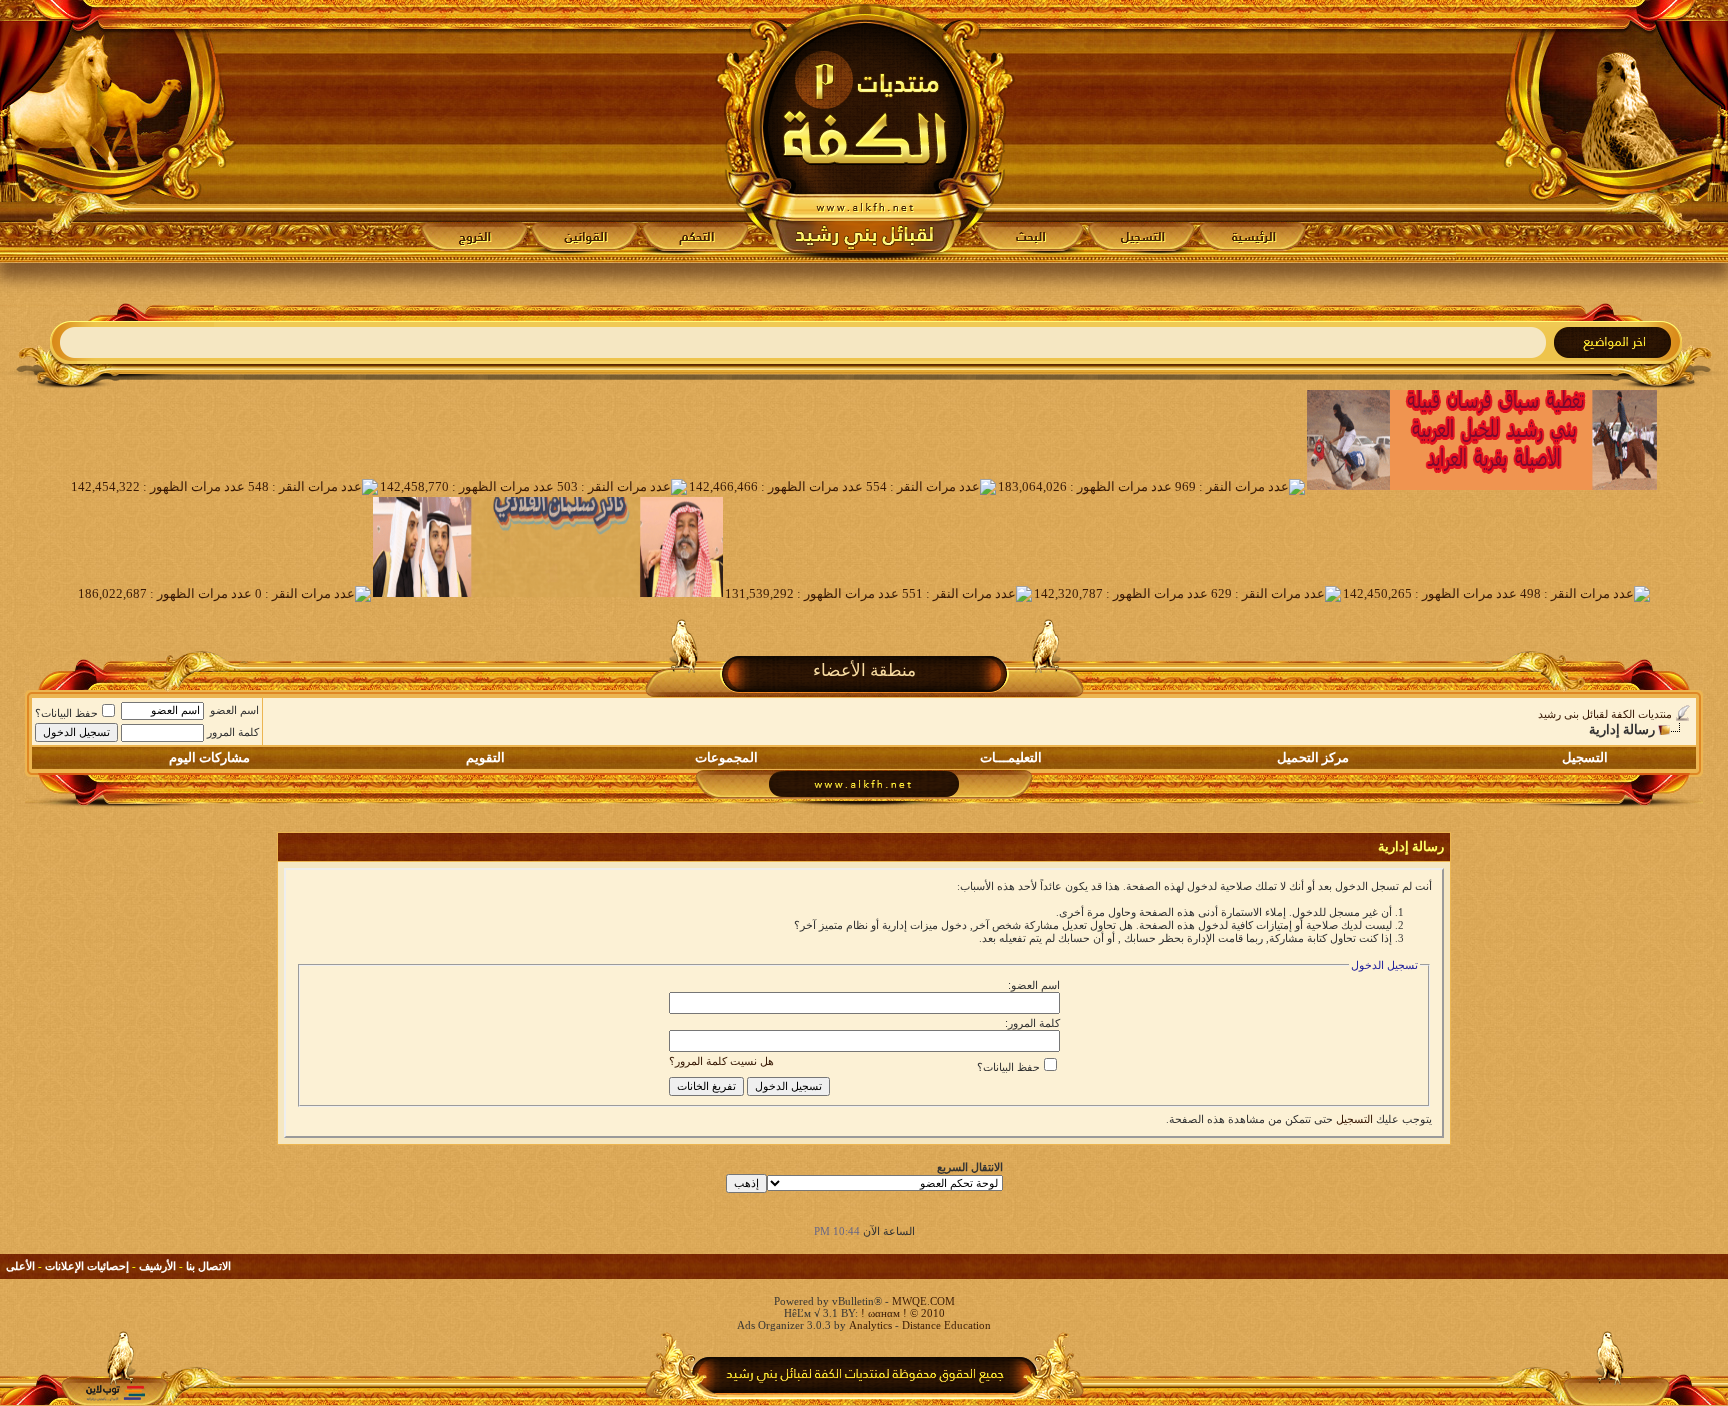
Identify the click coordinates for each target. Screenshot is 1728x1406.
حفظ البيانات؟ (66, 713)
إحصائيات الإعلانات (87, 1266)
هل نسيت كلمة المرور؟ (721, 1061)
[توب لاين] (115, 1392)
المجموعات (726, 757)
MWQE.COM (923, 1301)
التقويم (485, 757)
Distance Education (946, 1325)
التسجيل (1585, 757)
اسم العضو (234, 710)
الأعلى (20, 1266)
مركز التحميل (1313, 757)
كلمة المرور (233, 732)
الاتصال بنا (208, 1266)
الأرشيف (157, 1266)
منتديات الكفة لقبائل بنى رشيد (1605, 714)
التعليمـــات (1011, 757)
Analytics (870, 1325)
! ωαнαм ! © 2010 (901, 1313)
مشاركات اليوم (209, 757)
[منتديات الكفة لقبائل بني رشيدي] (864, 131)
